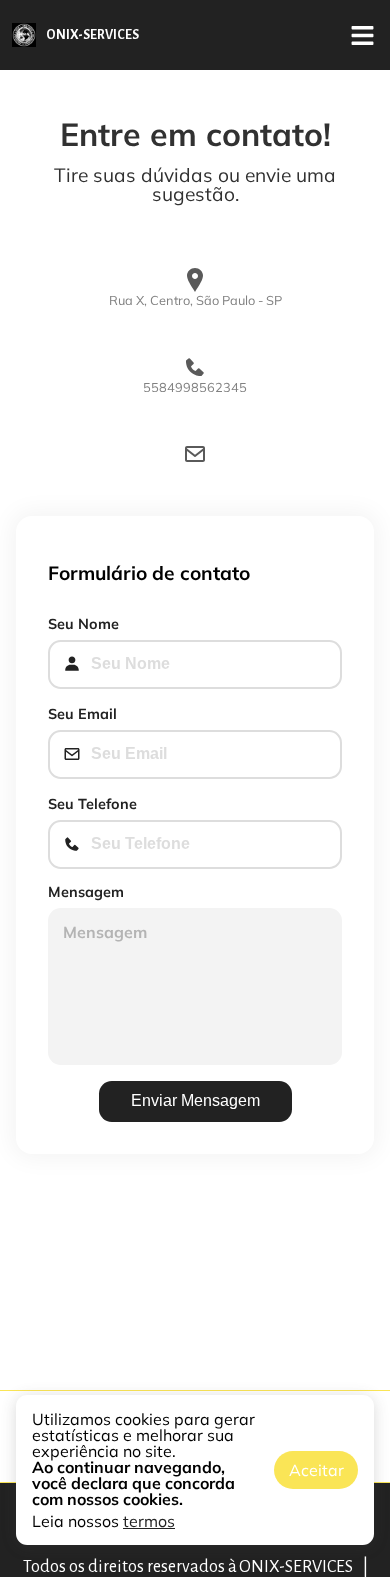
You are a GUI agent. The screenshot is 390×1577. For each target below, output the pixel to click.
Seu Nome (83, 624)
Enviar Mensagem (195, 1100)
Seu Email (82, 714)
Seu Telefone (92, 804)
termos (149, 1521)
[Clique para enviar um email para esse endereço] (195, 455)
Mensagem (86, 892)
